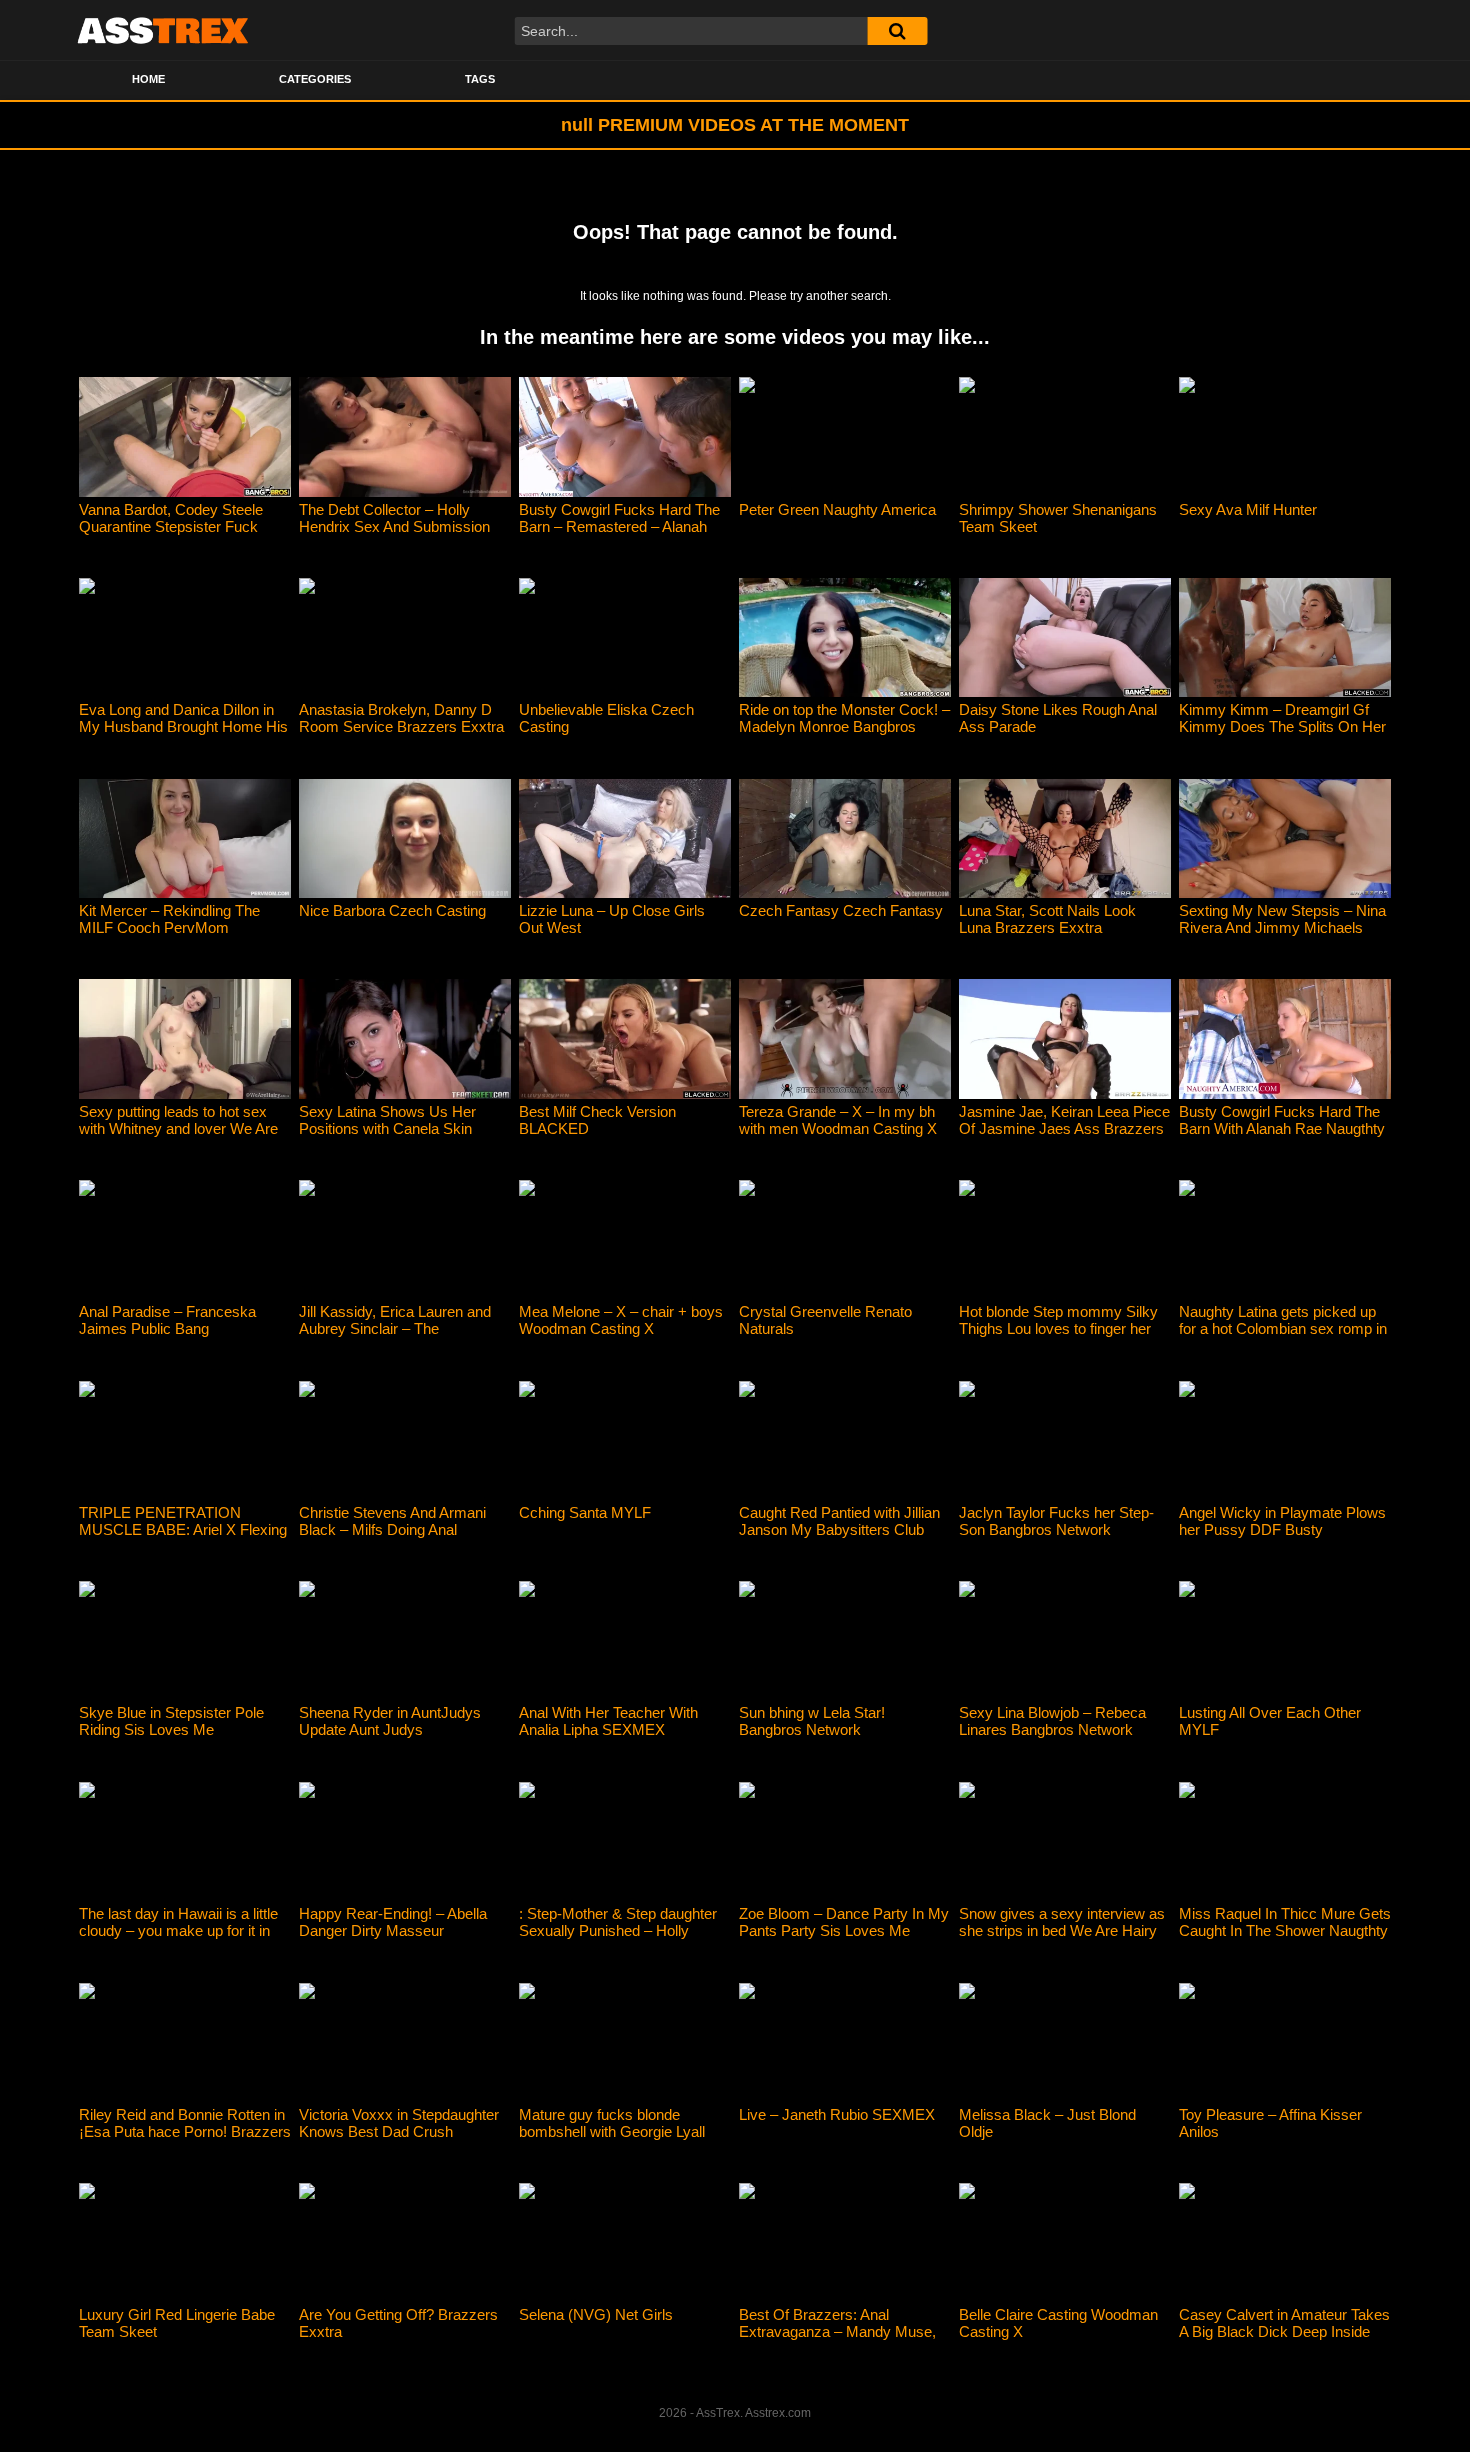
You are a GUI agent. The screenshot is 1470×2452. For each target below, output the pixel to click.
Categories (315, 79)
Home (148, 79)
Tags (480, 79)
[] (897, 31)
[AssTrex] (163, 30)
